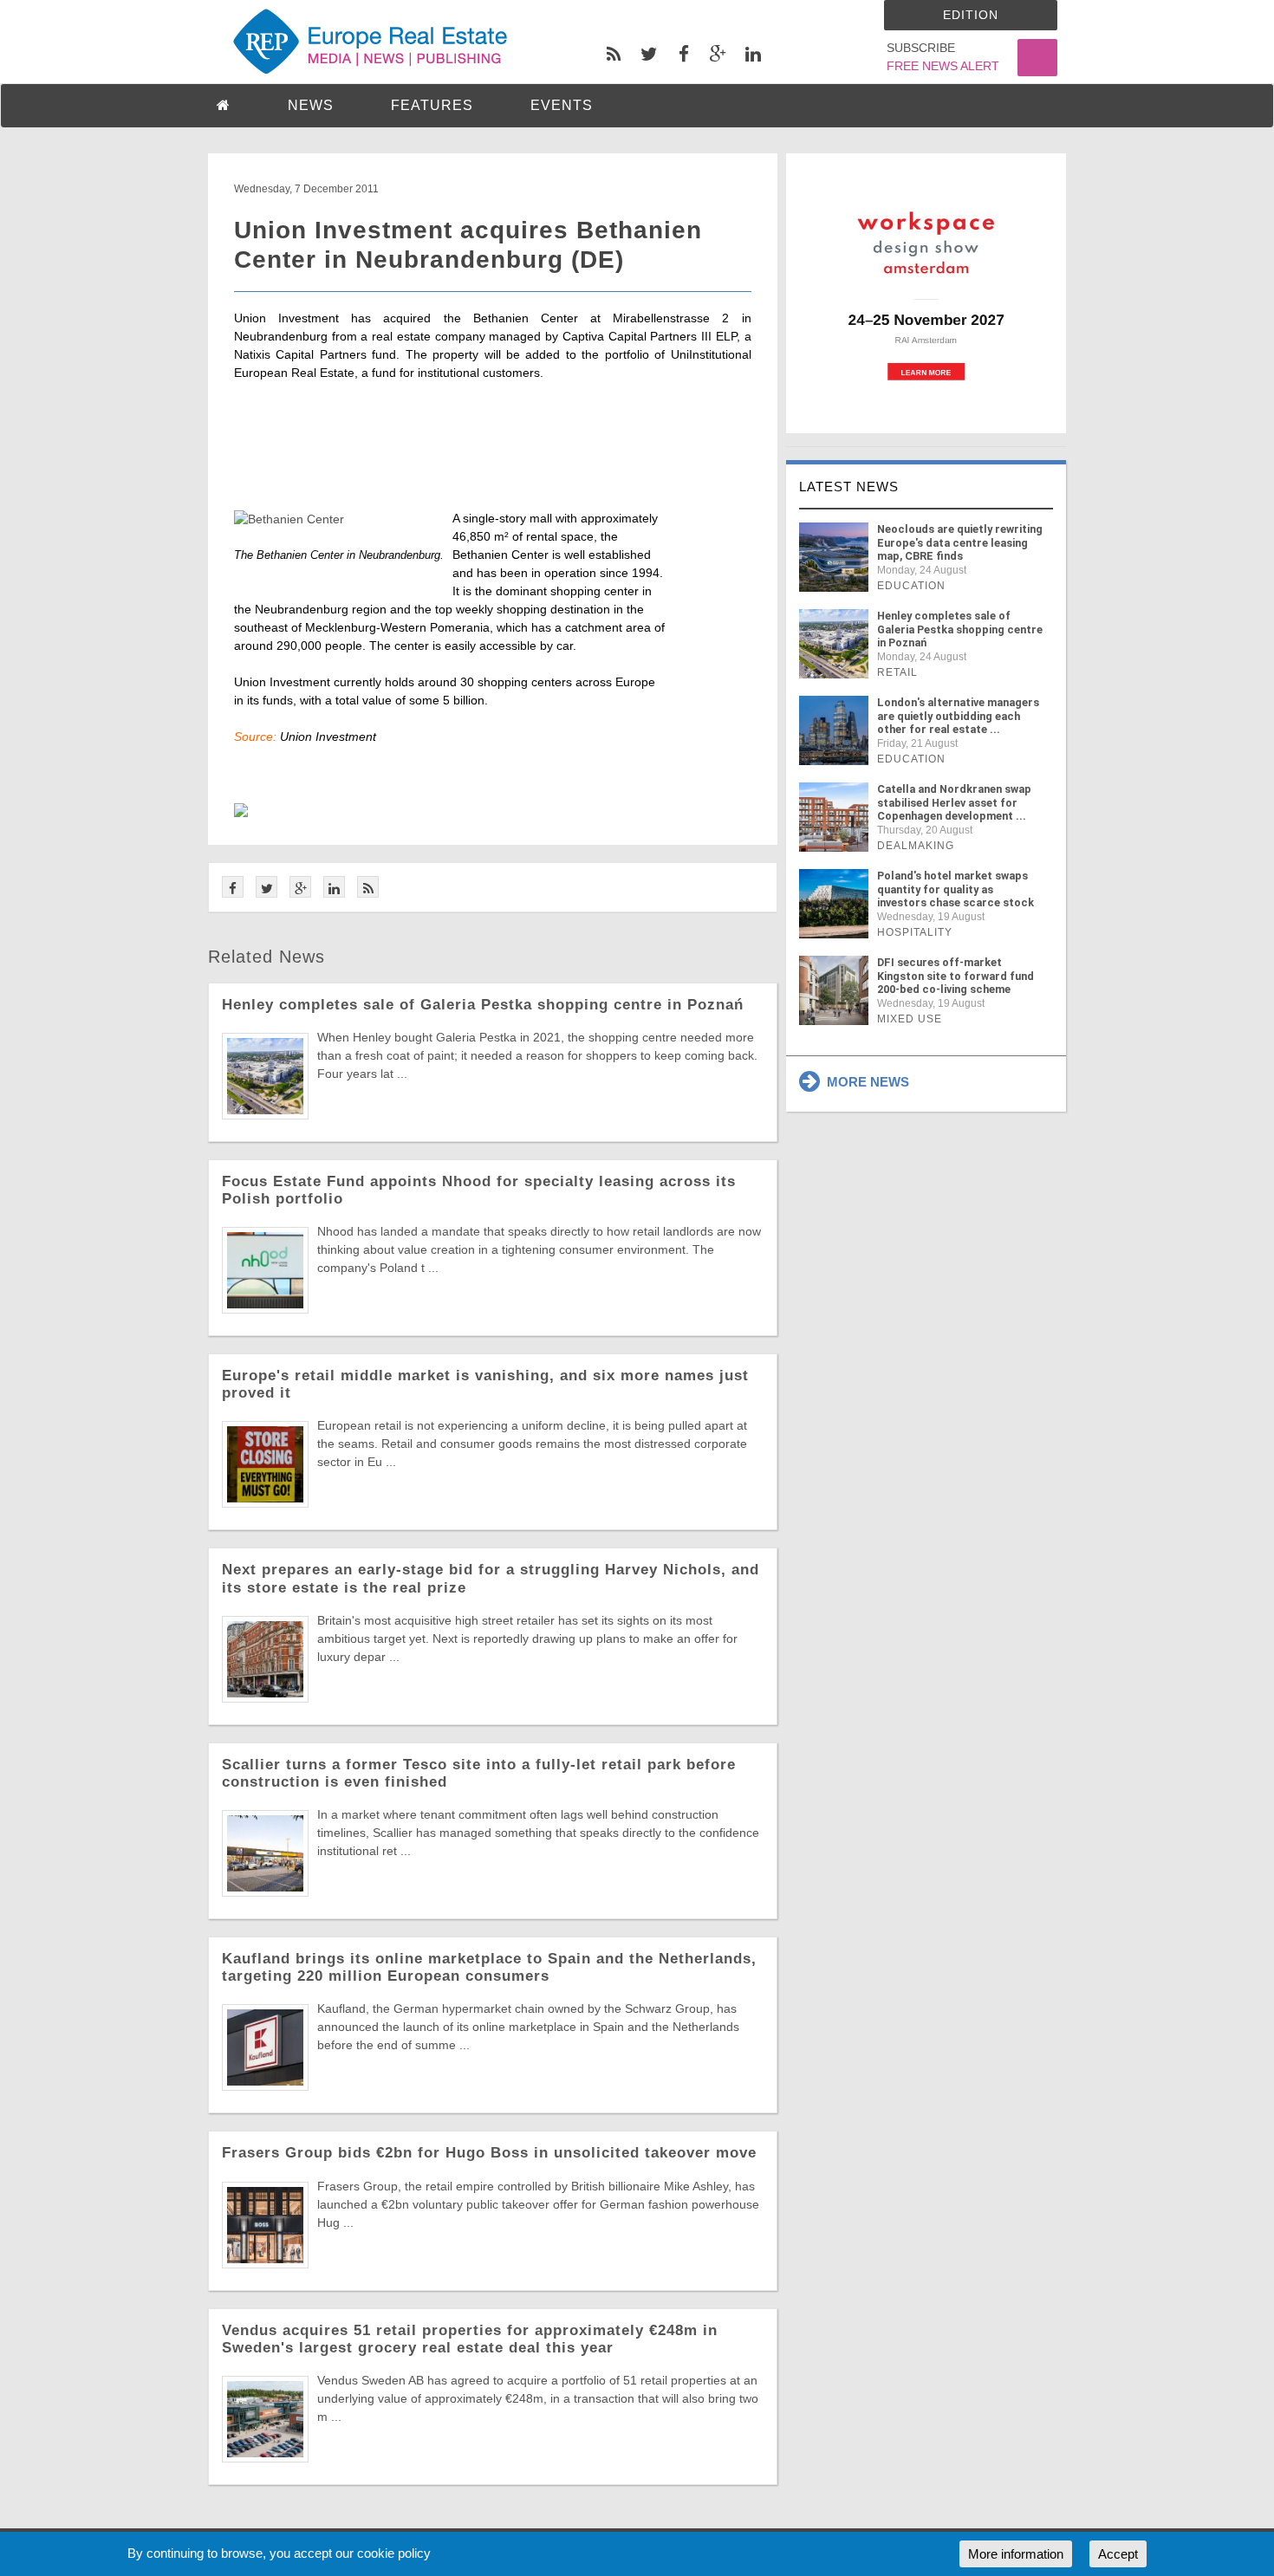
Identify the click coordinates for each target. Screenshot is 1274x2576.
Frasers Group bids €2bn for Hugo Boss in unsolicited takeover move (489, 2153)
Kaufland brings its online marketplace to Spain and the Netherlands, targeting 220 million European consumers (489, 1967)
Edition (971, 15)
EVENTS (562, 105)
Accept (1118, 2554)
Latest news (849, 487)
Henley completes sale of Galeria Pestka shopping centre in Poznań (483, 1005)
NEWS (311, 105)
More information (1016, 2554)
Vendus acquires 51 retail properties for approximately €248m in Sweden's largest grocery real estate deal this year (470, 2339)
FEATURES (432, 105)
